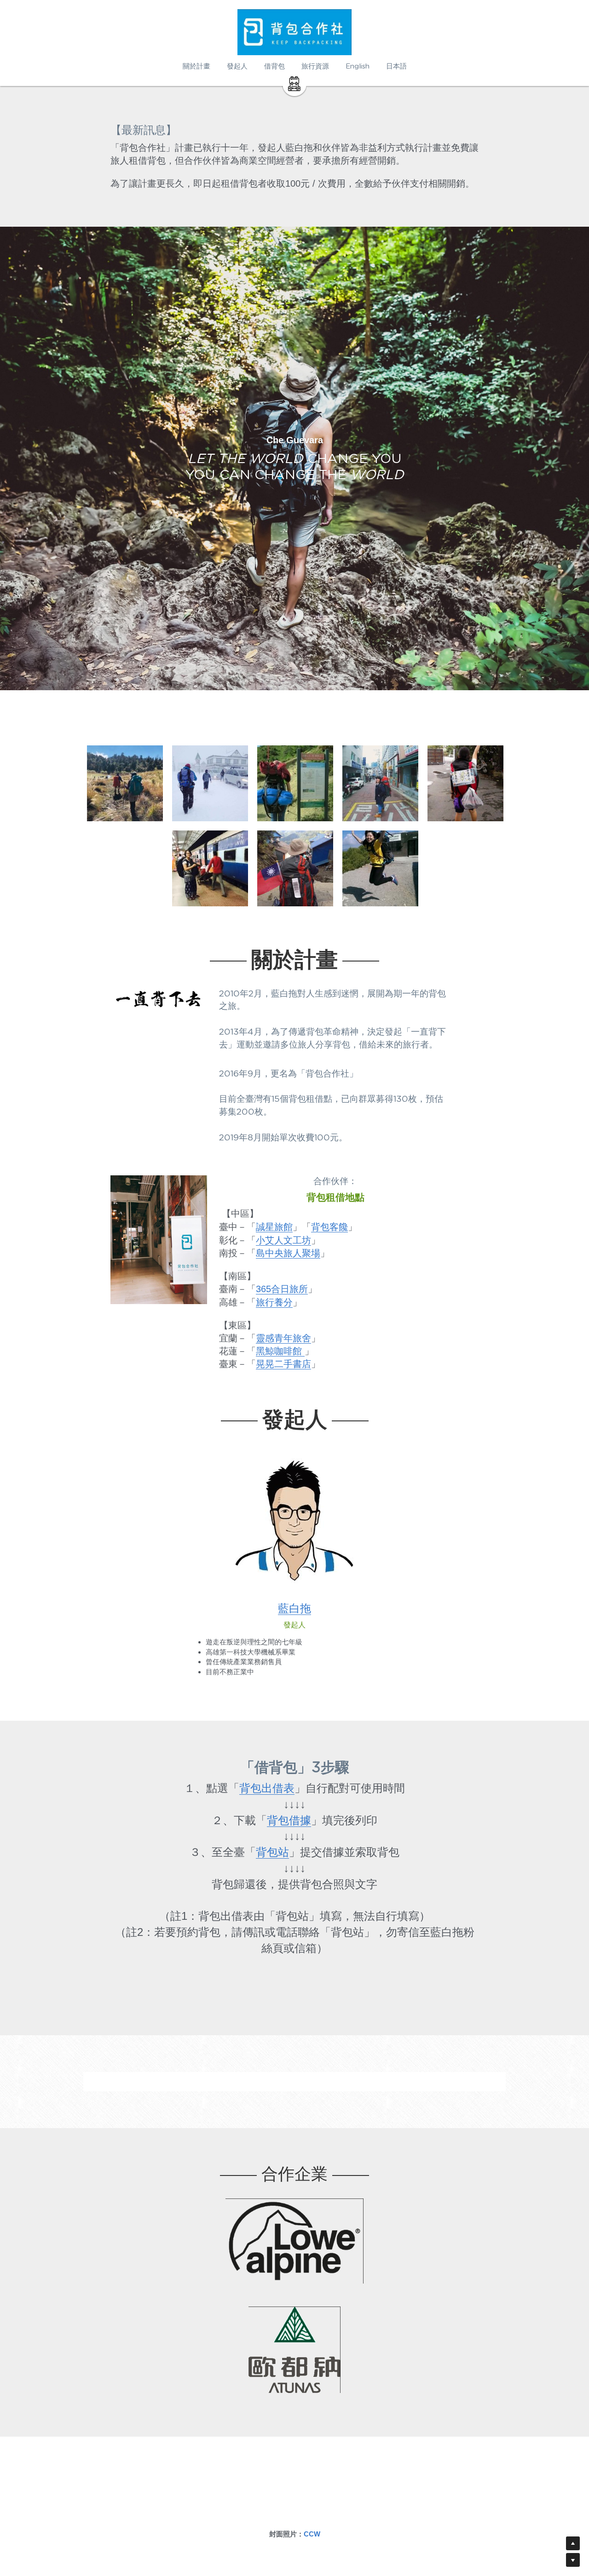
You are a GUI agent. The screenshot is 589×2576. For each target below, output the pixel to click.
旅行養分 (274, 1302)
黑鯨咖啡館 (280, 1351)
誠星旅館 (274, 1227)
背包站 (272, 1852)
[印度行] (210, 868)
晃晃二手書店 (283, 1364)
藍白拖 (294, 1609)
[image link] (294, 83)
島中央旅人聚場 (288, 1253)
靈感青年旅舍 (283, 1338)
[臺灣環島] (465, 783)
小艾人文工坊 (283, 1240)
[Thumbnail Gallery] (125, 783)
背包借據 (289, 1820)
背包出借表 (267, 1788)
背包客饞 (329, 1227)
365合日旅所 (282, 1289)
